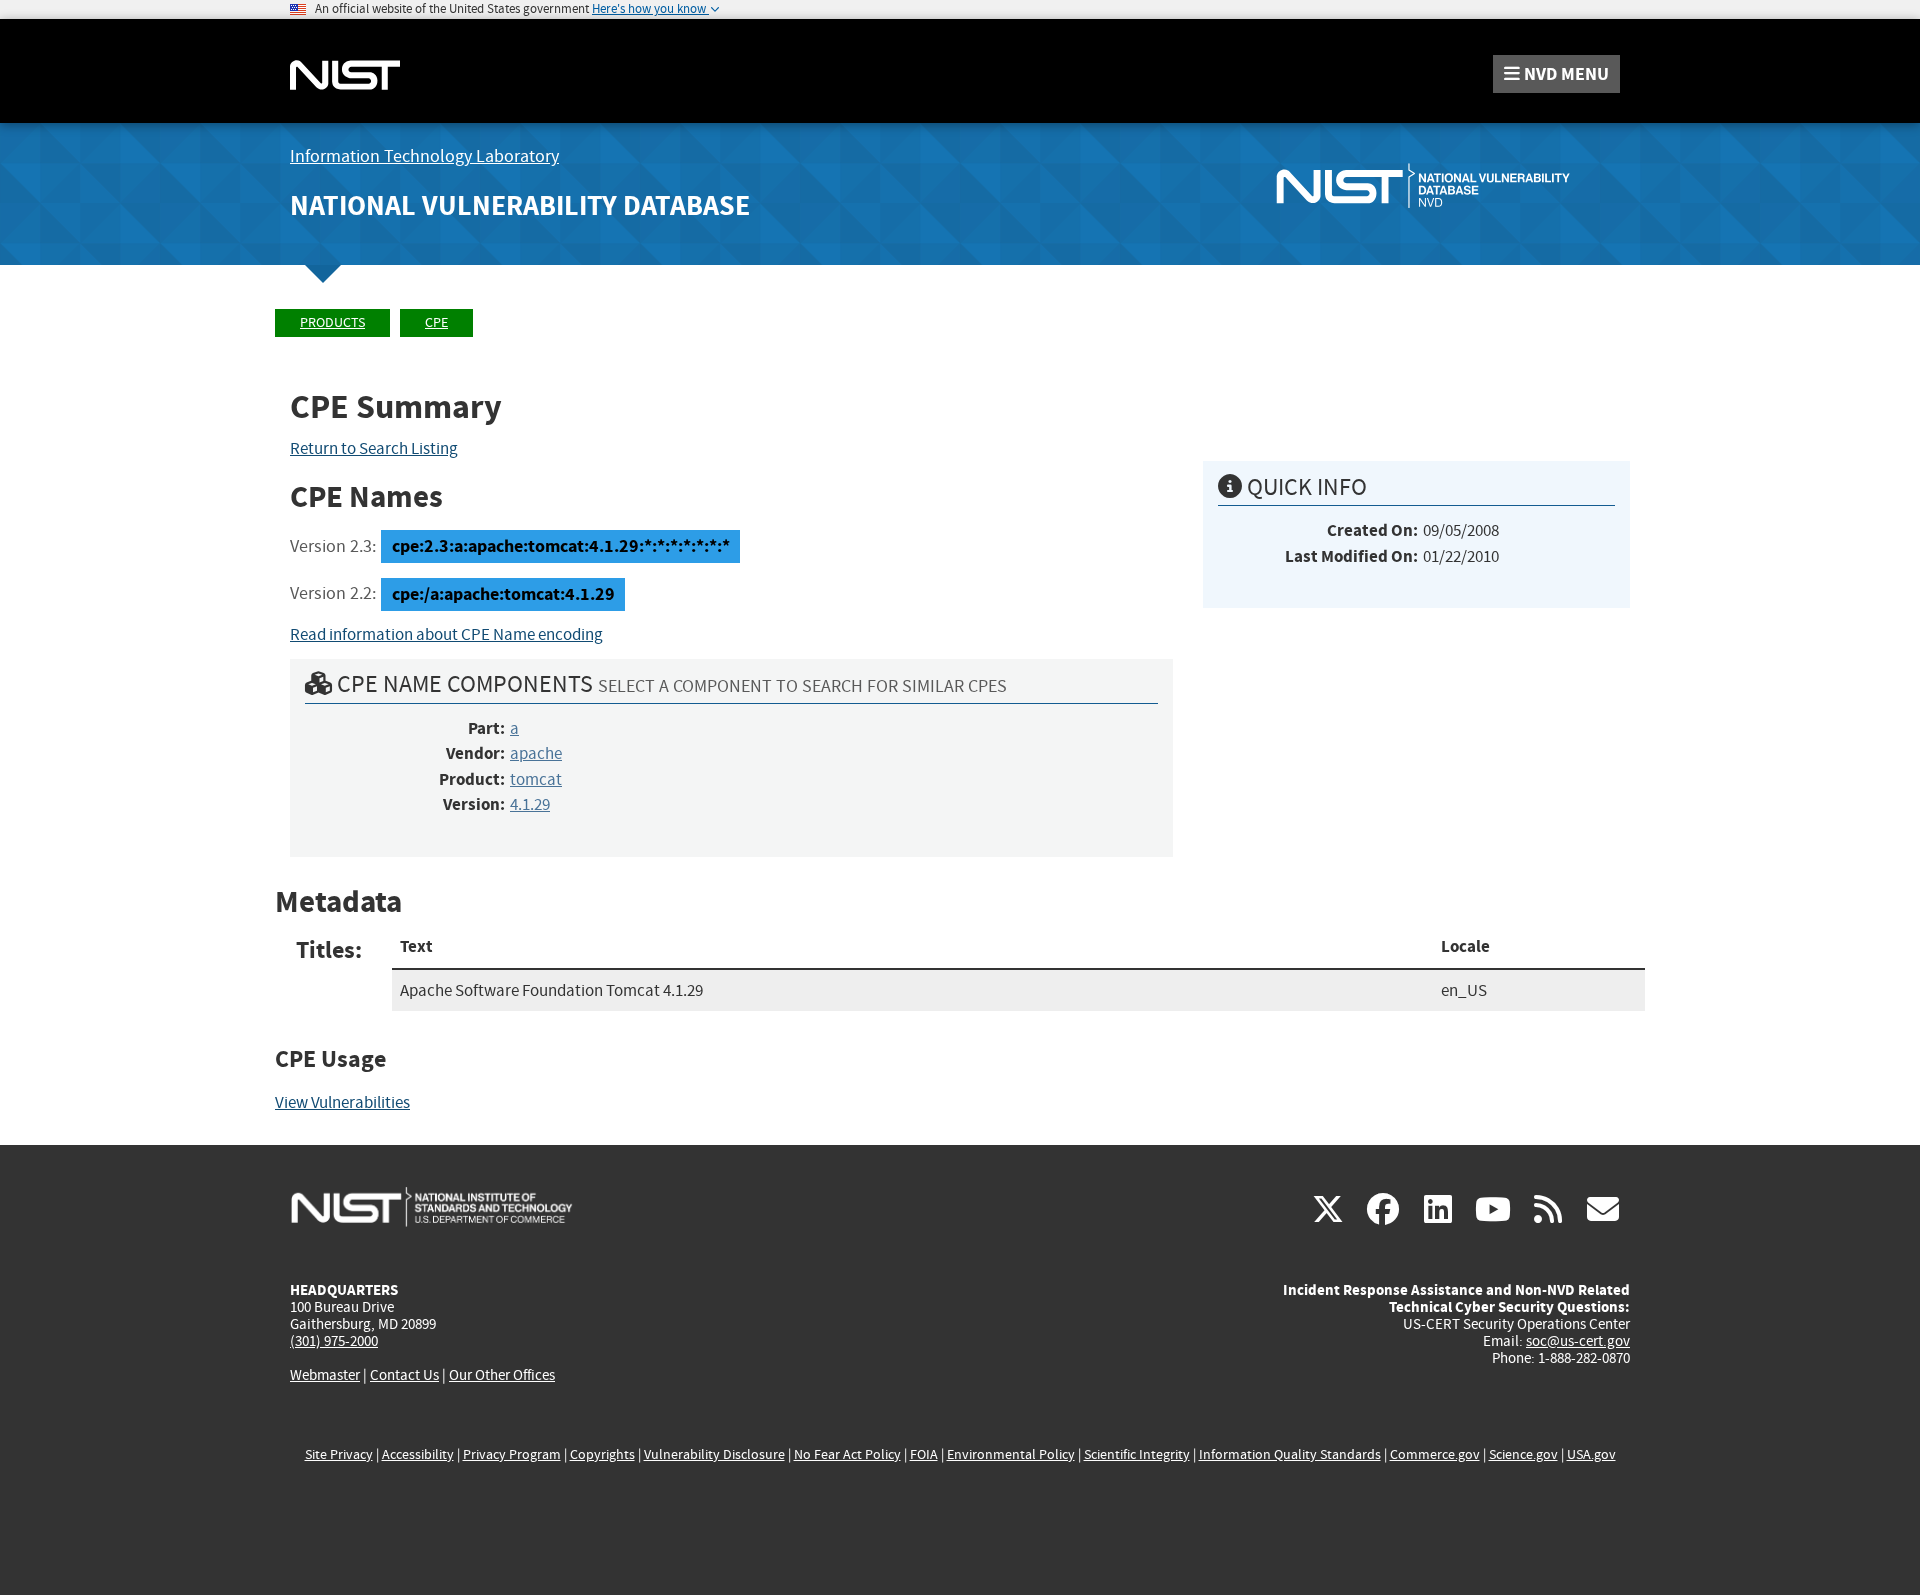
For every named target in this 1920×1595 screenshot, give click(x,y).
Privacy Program (512, 1454)
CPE (436, 322)
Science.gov (1523, 1454)
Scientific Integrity (1137, 1454)
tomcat (536, 779)
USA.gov (1591, 1454)
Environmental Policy (1011, 1454)
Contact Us (404, 1375)
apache (536, 753)
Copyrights (602, 1454)
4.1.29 (530, 804)
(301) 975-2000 (334, 1341)
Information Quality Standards (1290, 1454)
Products (332, 322)
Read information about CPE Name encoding (446, 634)
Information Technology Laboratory (424, 156)
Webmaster (325, 1375)
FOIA (924, 1454)
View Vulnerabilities (342, 1102)
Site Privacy (339, 1454)
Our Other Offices (502, 1375)
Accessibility (418, 1454)
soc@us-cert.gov (1578, 1341)
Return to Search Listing (374, 448)
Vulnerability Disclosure (714, 1454)
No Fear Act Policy (847, 1454)
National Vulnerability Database (520, 205)
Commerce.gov (1435, 1454)
